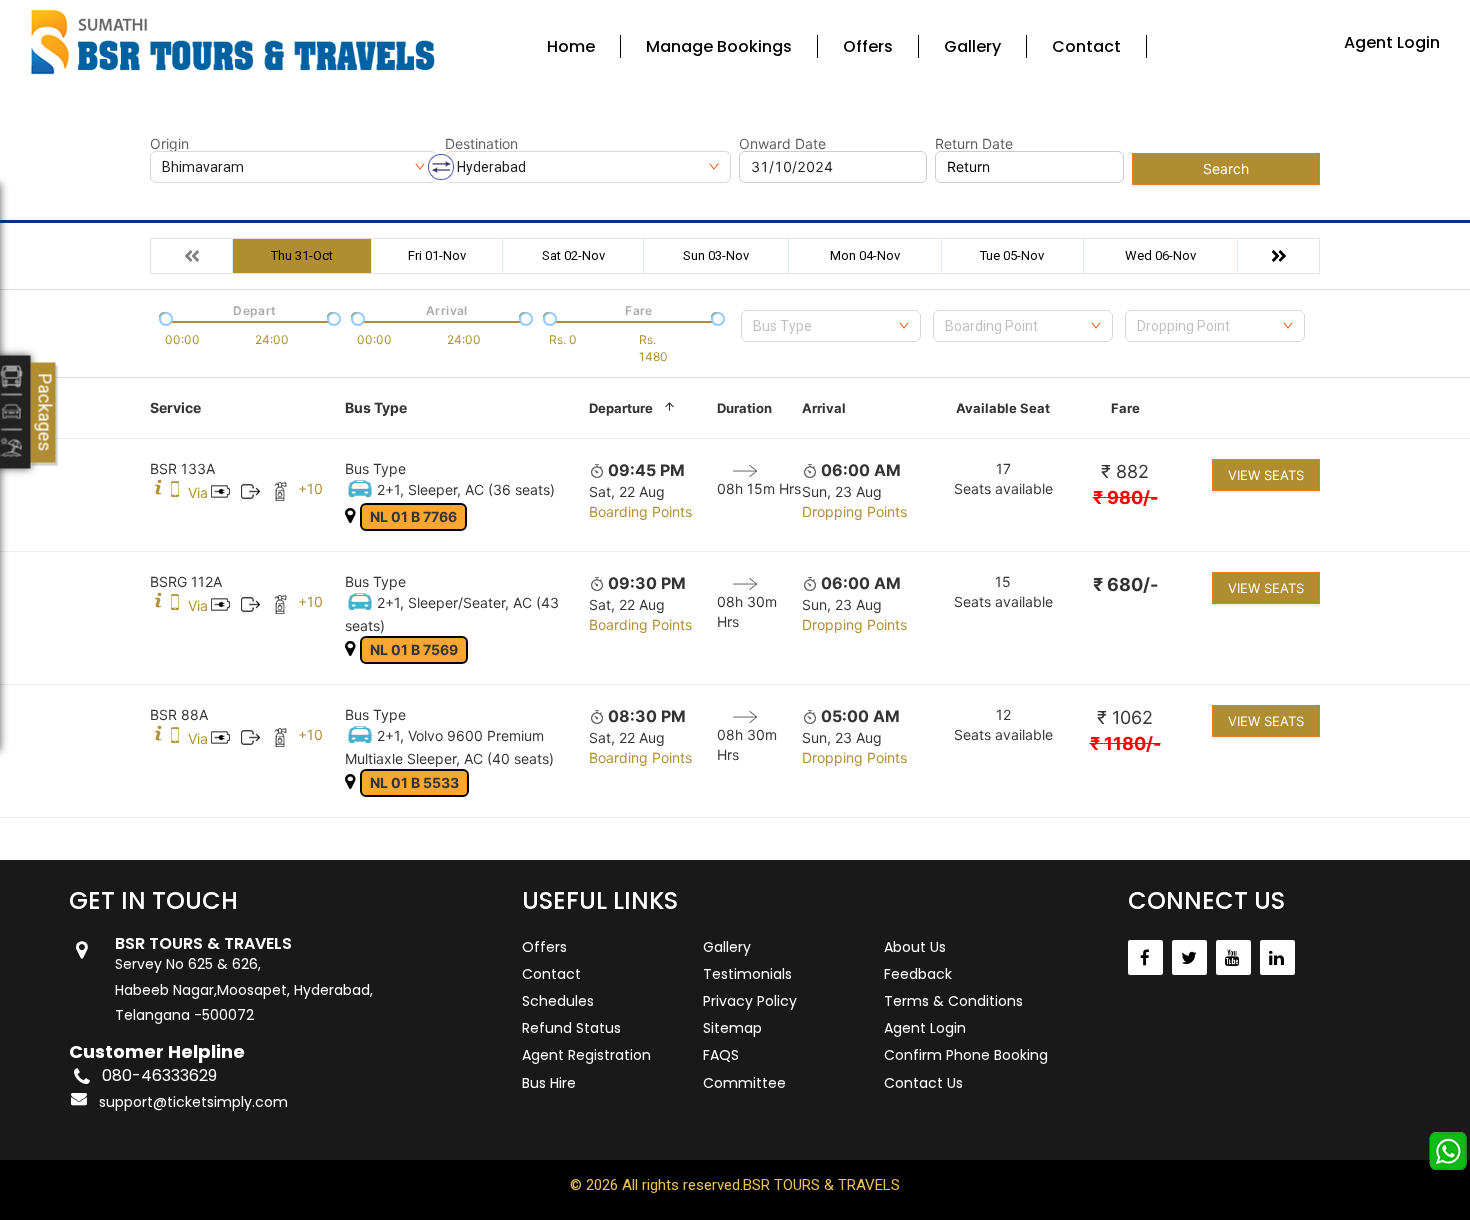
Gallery (972, 46)
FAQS (721, 1055)
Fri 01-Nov (437, 255)
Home (571, 46)
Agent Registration (586, 1055)
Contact (1086, 46)
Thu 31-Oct (302, 255)
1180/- (1125, 743)
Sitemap (732, 1028)
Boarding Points (640, 511)
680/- (1125, 584)
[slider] (164, 317)
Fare (1125, 408)
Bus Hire (549, 1083)
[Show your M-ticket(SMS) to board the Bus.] (175, 492)
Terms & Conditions (953, 1001)
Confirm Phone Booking (966, 1055)
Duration (744, 408)
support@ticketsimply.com (193, 1102)
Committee (744, 1083)
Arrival (824, 408)
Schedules (558, 1001)
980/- (1125, 497)
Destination (481, 144)
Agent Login (1392, 42)
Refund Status (571, 1028)
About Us (915, 947)
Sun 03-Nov (716, 255)
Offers (868, 46)
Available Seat (1003, 408)
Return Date (974, 144)
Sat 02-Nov (573, 255)
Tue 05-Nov (1012, 255)
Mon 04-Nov (865, 255)
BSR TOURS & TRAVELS (821, 1185)
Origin (169, 144)
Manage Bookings (719, 46)
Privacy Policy (750, 1001)
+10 (310, 488)
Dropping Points (854, 511)
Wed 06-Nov (1160, 255)
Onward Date (782, 144)
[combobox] (831, 326)
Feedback (918, 974)
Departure (621, 408)
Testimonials (747, 974)
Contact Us (923, 1083)
